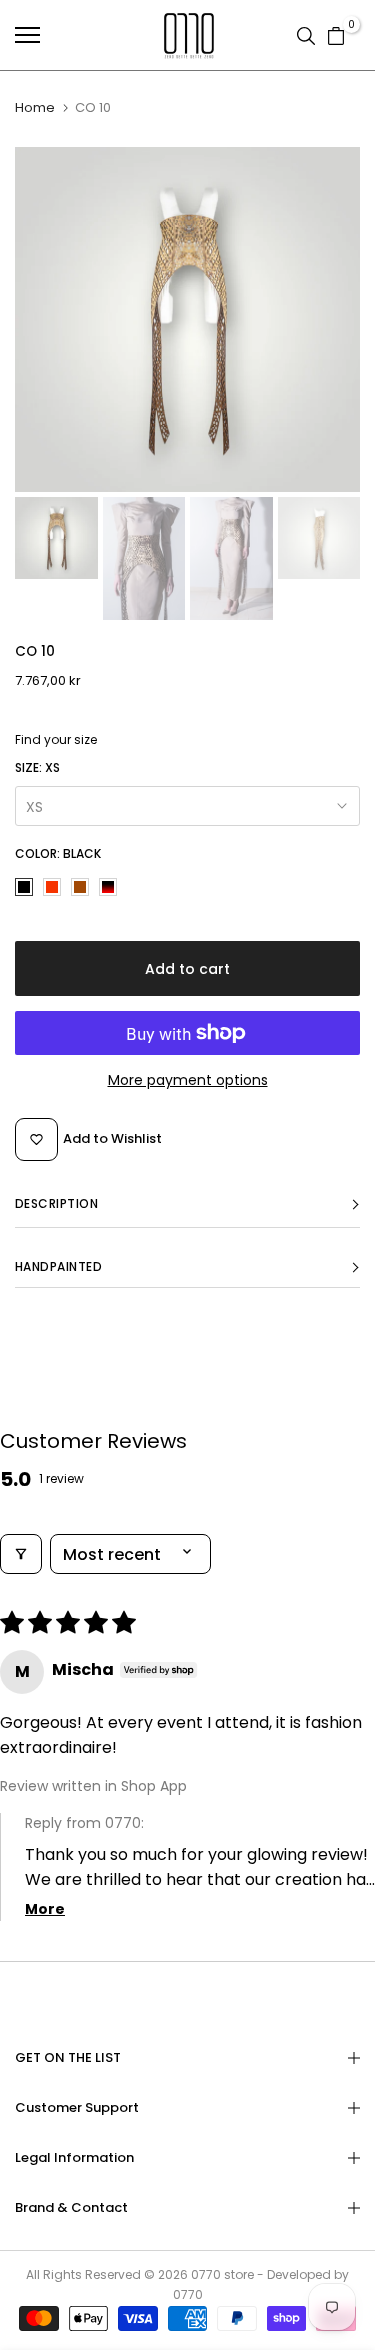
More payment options (188, 1080)
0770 (206, 2274)
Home (35, 108)
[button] (187, 1204)
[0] (336, 35)
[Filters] (21, 1554)
